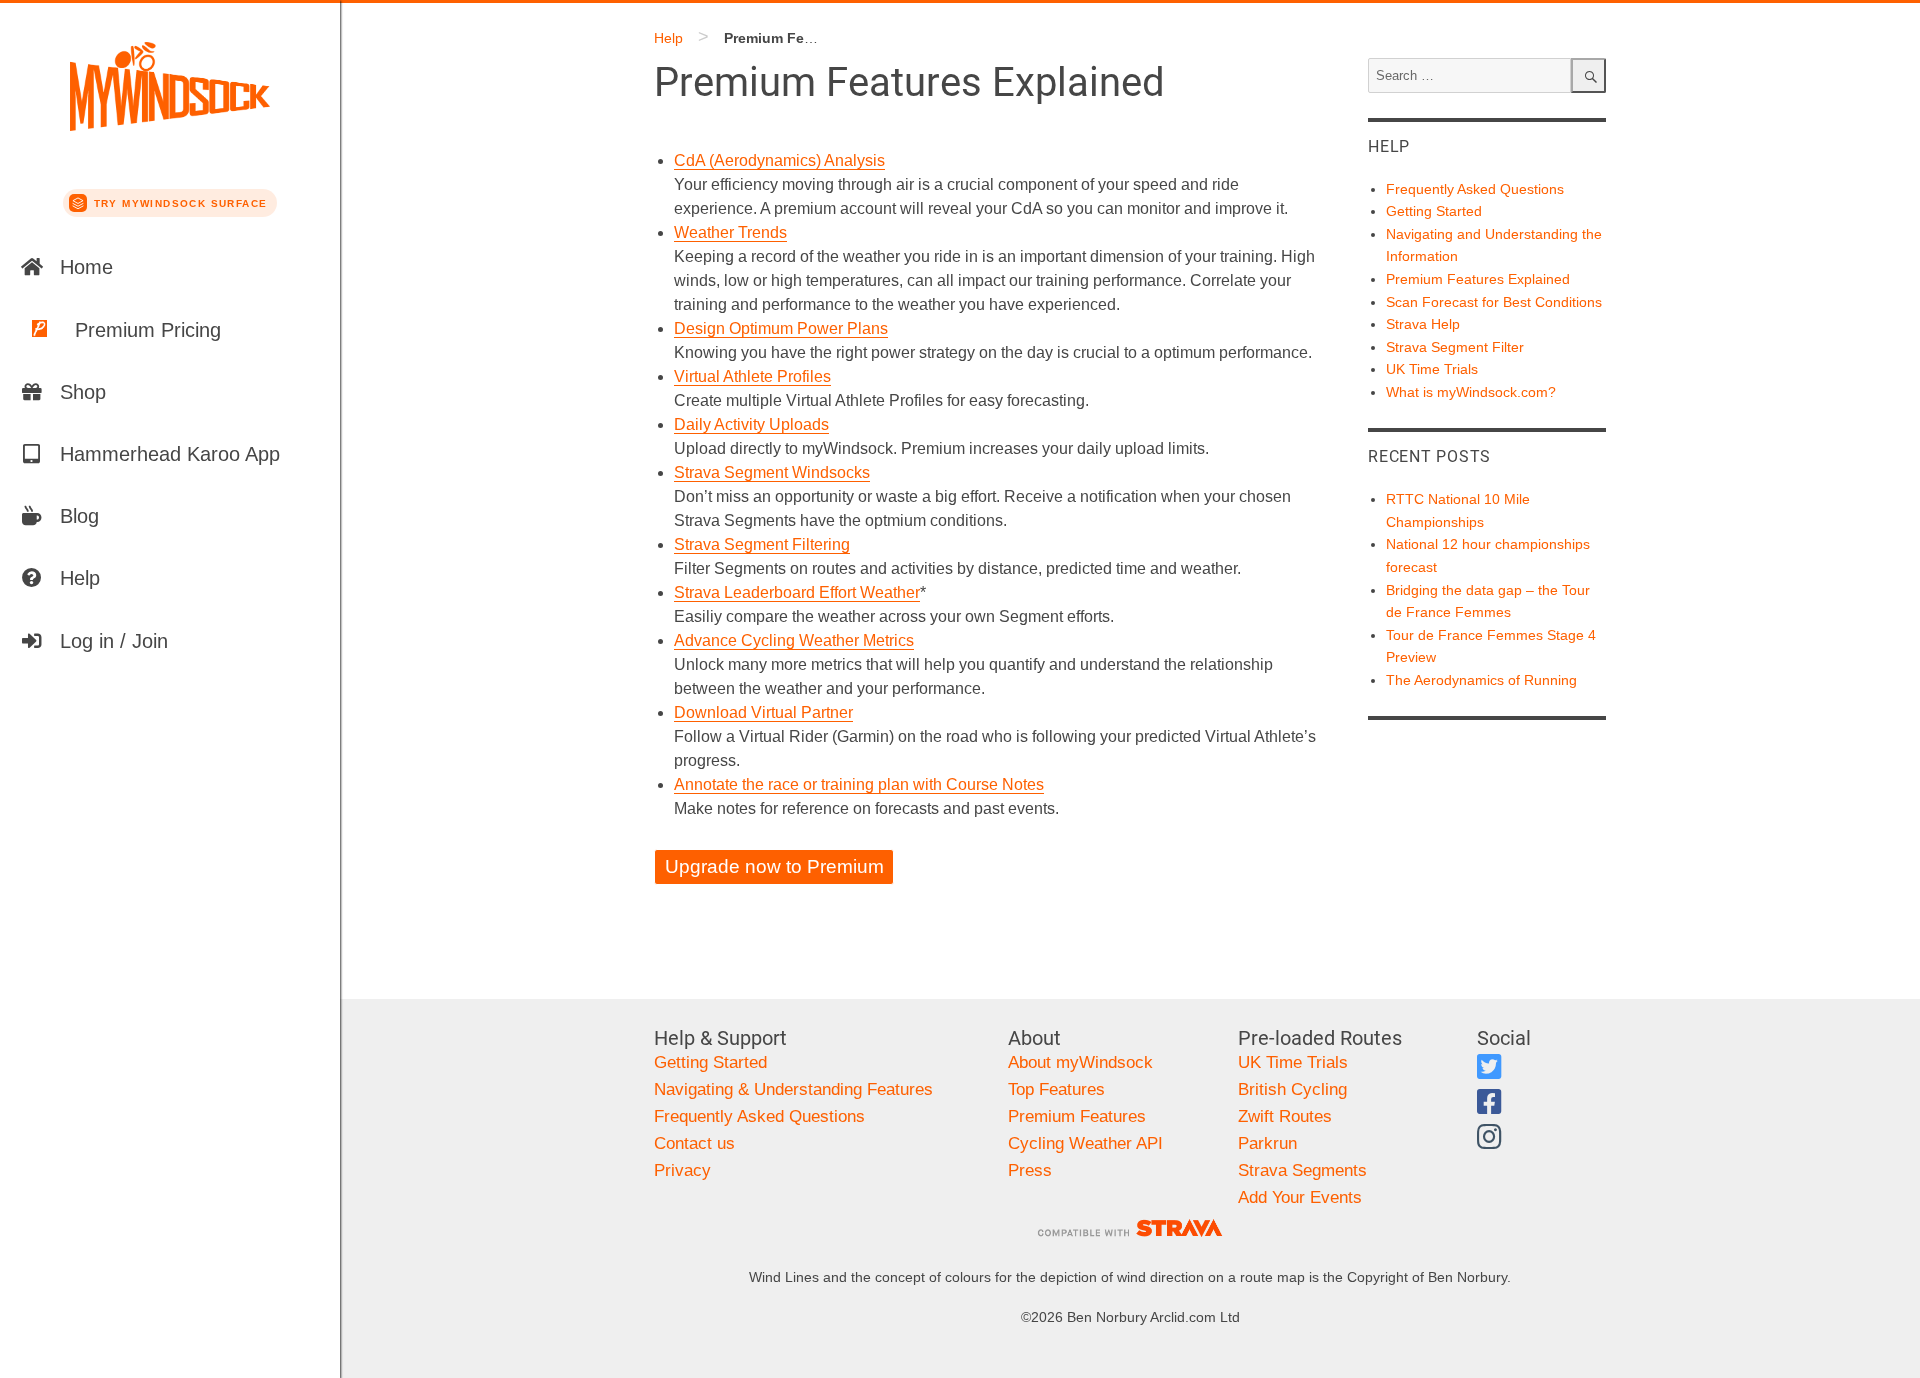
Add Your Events (1300, 1197)
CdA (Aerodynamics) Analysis (779, 160)
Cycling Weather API (1085, 1143)
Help (80, 578)
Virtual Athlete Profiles (752, 376)
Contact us (694, 1143)
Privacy (682, 1170)
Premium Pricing (148, 330)
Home (86, 267)
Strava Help (1423, 324)
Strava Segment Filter (1455, 347)
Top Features (1056, 1089)
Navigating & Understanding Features (793, 1089)
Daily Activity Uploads (751, 424)
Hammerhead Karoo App (170, 454)
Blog (79, 516)
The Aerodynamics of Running (1481, 680)
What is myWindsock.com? (1471, 392)
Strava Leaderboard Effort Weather (797, 592)
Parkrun (1267, 1143)
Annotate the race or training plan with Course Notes (859, 784)
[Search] (1588, 75)
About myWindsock (1080, 1062)
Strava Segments (1302, 1170)
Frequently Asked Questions (1475, 189)
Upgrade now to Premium (774, 866)
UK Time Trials (1432, 369)
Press (1030, 1170)
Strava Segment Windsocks (772, 472)
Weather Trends (730, 232)
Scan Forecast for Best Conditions (1494, 302)
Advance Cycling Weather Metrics (794, 640)
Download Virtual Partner (763, 712)
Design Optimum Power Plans (781, 328)
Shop (83, 392)
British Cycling (1292, 1089)
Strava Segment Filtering (762, 544)
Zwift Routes (1285, 1116)
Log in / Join (114, 641)
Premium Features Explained (1478, 279)
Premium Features (1077, 1116)
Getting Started (1434, 211)
